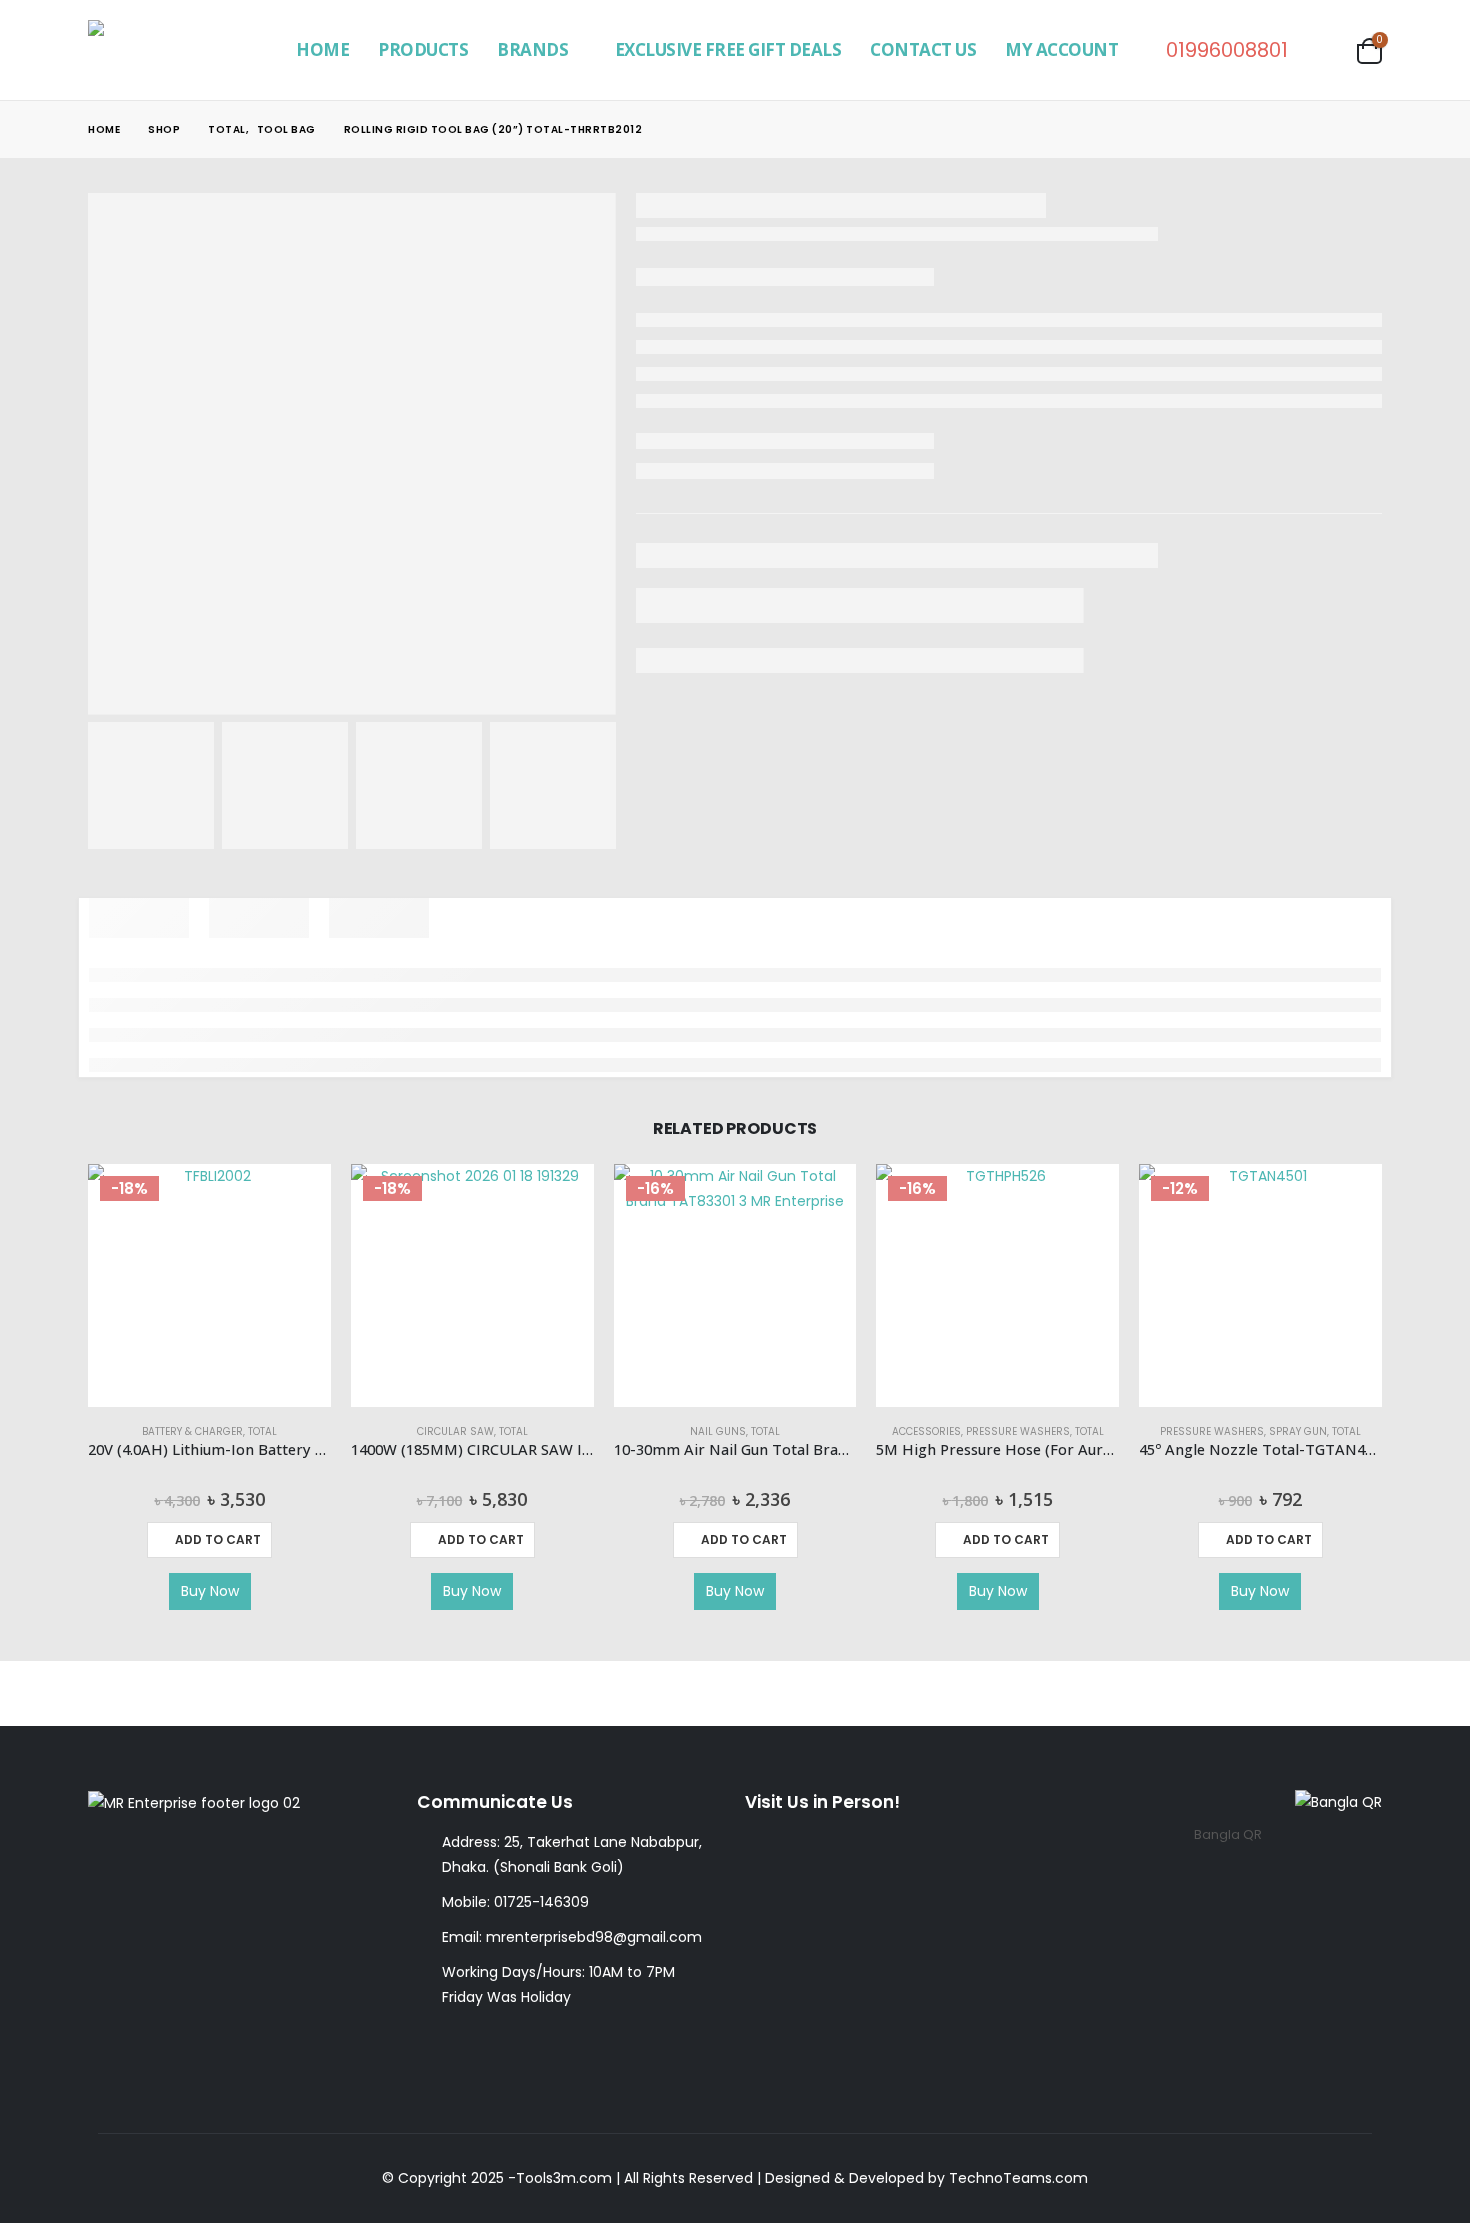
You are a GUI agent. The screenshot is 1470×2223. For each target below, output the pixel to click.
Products (423, 49)
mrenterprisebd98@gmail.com (594, 1937)
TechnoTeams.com (1018, 2178)
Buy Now (210, 1591)
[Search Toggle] (1327, 50)
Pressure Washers (1018, 1431)
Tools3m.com (564, 2178)
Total (262, 1431)
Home (322, 49)
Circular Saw (455, 1431)
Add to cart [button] (218, 1539)
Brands (532, 49)
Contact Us (923, 49)
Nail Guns (718, 1431)
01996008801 (1227, 50)
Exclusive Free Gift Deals (728, 49)
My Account (1061, 49)
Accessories (926, 1431)
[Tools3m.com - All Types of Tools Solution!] (170, 50)
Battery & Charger (192, 1431)
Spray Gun (1298, 1431)
